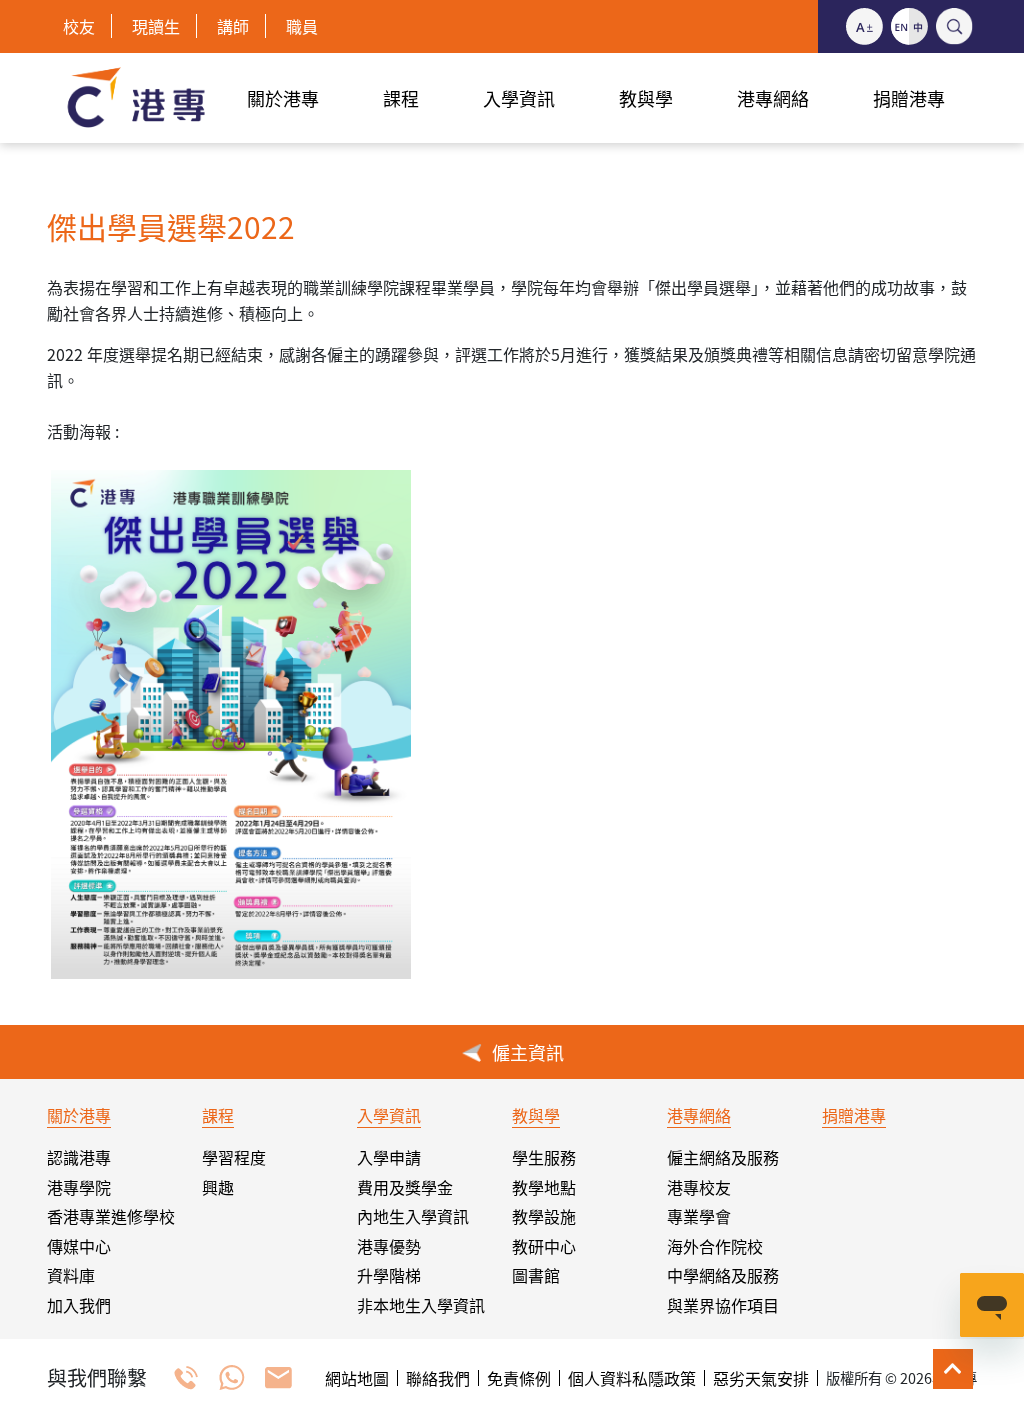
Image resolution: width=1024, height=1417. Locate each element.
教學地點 (544, 1187)
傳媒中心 (79, 1246)
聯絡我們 (438, 1378)
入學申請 (389, 1157)
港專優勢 (389, 1246)
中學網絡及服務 (723, 1275)
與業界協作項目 (723, 1305)
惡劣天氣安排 (761, 1378)
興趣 (218, 1187)
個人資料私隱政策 (632, 1378)
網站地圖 (357, 1378)
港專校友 (699, 1187)
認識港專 (79, 1157)
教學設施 (544, 1216)
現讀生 (156, 26)
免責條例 (519, 1378)
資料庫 (71, 1275)
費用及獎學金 (405, 1187)
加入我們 (79, 1305)
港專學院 (79, 1187)
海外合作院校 (715, 1246)
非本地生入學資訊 (421, 1305)
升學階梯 (389, 1275)
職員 (302, 26)
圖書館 (536, 1275)
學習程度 (234, 1157)
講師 (233, 26)
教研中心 (544, 1246)
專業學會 (699, 1216)
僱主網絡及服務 (723, 1157)
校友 (79, 26)
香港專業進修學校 (111, 1216)
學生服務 (544, 1157)
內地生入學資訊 (413, 1216)
